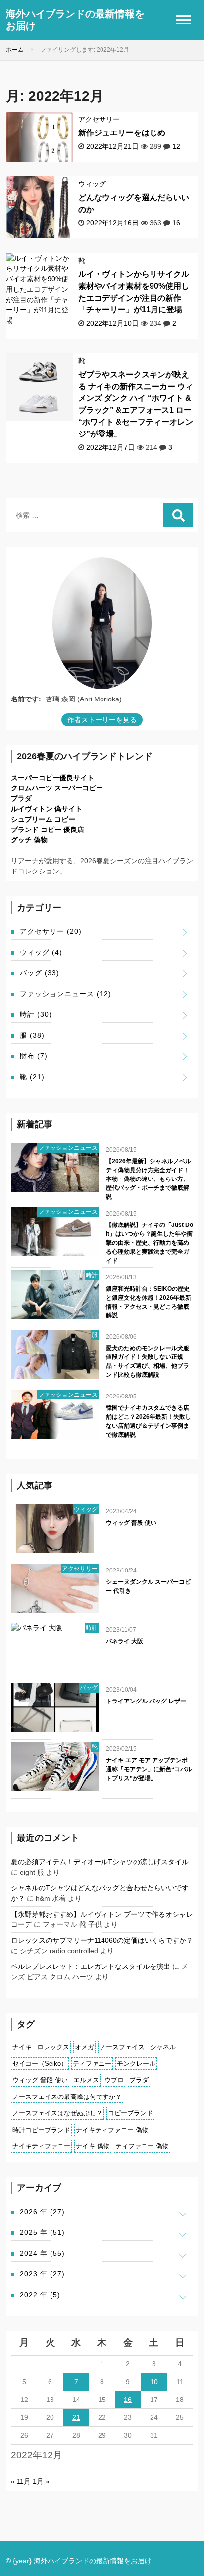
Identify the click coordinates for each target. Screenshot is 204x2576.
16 (176, 223)
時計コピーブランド (41, 2130)
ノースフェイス (122, 2047)
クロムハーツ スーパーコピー (57, 788)
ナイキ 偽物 (93, 2146)
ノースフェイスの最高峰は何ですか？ (67, 2097)
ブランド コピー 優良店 (48, 830)
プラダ (21, 798)
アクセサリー (99, 119)
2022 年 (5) (40, 2295)
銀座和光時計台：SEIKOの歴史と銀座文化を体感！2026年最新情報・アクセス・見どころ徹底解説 (149, 1302)
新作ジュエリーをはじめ (122, 133)
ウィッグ (92, 184)
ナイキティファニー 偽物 (112, 2130)
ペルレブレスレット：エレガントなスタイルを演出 (91, 1966)
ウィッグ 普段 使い (131, 1523)
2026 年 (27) (42, 2212)
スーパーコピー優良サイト (52, 778)
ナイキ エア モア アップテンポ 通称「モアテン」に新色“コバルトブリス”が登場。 (149, 1769)
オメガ (84, 2047)
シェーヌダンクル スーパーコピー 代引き (148, 1586)
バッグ (40, 973)
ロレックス (53, 2047)
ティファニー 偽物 (142, 2146)
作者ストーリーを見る (102, 720)
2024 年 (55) (42, 2253)
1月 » (41, 2481)
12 (176, 146)
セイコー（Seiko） (40, 2064)
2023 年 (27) (42, 2274)
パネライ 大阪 (125, 1641)
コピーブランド (130, 2113)
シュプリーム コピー (43, 819)
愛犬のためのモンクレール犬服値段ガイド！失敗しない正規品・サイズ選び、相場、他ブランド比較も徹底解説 (148, 1361)
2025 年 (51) (42, 2232)
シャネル (163, 2047)
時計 (36, 1014)
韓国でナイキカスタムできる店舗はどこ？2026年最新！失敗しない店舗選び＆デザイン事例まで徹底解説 (149, 1421)
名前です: (26, 699)
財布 (34, 1056)
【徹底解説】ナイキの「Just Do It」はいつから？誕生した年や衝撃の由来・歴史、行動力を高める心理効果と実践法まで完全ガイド (150, 1243)
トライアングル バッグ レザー (146, 1701)
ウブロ (114, 2080)
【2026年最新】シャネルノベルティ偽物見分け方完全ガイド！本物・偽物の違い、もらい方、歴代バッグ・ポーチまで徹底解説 (149, 1179)
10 (154, 2382)
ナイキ (22, 2047)
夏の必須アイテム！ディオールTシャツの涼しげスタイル (100, 1862)
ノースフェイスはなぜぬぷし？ (57, 2113)
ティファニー (92, 2064)
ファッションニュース (66, 994)
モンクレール (136, 2064)
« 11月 (21, 2481)
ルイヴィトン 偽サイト (47, 809)
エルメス (86, 2080)
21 (76, 2417)
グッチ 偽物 (29, 840)
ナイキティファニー (41, 2146)
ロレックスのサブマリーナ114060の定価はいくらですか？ (102, 1940)
